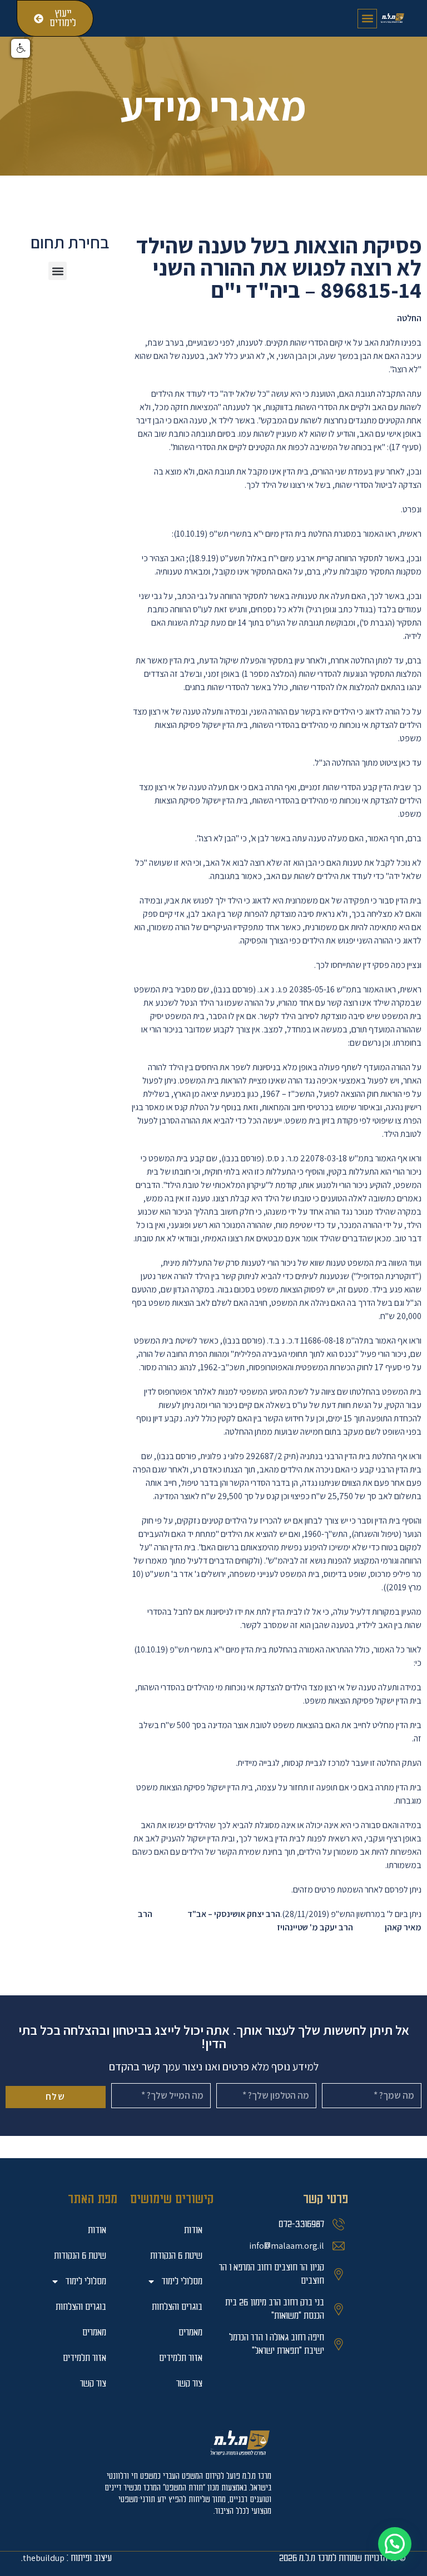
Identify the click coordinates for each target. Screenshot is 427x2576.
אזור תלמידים (85, 2358)
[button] (367, 19)
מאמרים (94, 2332)
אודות (97, 2230)
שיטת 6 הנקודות (80, 2256)
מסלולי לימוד (86, 2281)
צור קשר (93, 2383)
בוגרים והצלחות (81, 2307)
